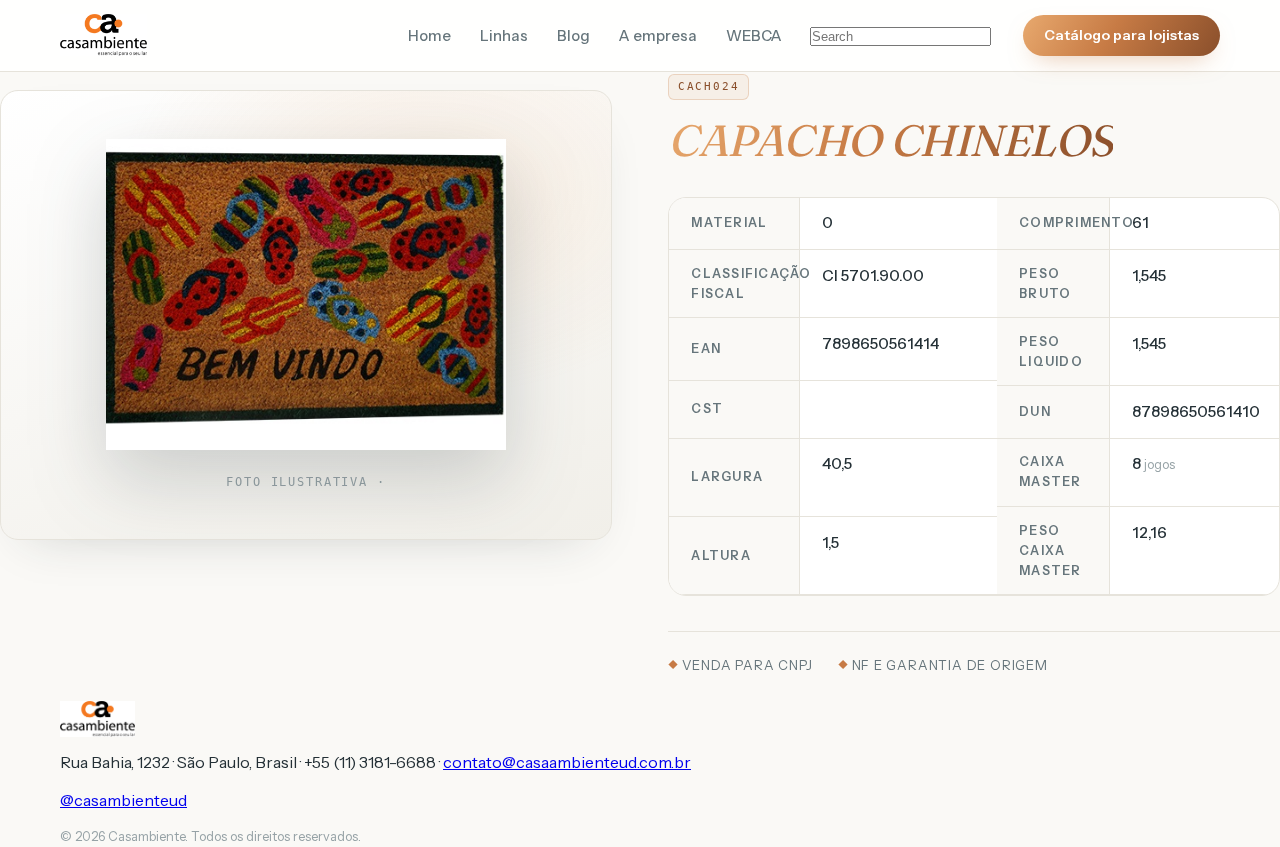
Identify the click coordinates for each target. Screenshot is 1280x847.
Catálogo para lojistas (1121, 35)
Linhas (504, 36)
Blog (573, 36)
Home (429, 36)
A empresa (658, 36)
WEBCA (754, 36)
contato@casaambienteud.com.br (567, 762)
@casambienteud (123, 800)
